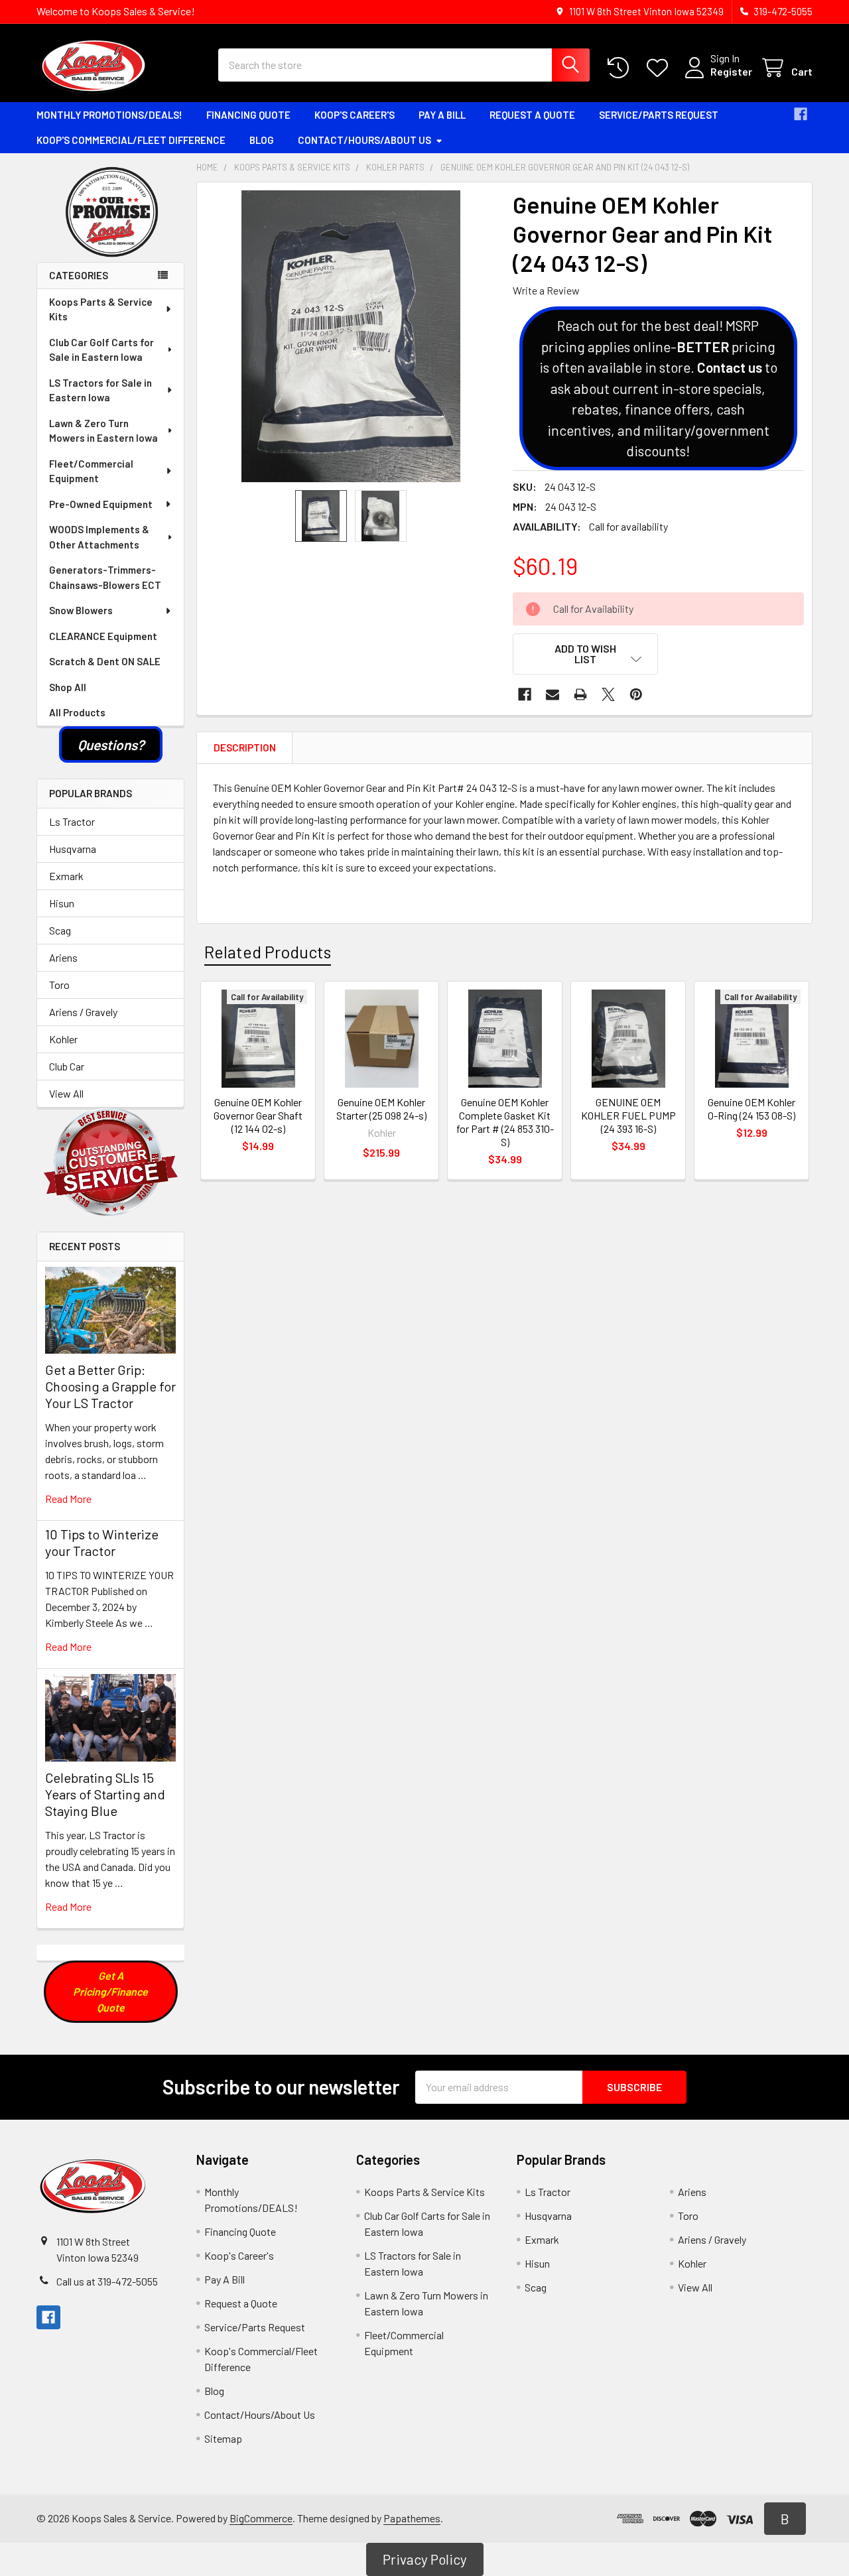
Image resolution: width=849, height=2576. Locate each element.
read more (68, 1499)
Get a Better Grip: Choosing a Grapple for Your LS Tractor (110, 1386)
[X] (608, 694)
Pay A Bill (442, 115)
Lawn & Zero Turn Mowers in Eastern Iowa (103, 431)
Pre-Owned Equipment (101, 504)
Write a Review (546, 290)
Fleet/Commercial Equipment (91, 471)
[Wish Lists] (660, 68)
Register (731, 71)
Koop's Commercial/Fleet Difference (131, 140)
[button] (111, 745)
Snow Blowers (81, 610)
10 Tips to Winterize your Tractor (102, 1542)
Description (245, 747)
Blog (262, 140)
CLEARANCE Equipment (103, 636)
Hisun (62, 903)
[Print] (580, 694)
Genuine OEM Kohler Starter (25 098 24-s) (381, 1109)
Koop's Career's (355, 115)
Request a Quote (532, 115)
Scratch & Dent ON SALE (105, 661)
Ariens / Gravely (83, 1012)
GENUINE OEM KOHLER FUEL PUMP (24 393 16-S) (628, 1115)
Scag (60, 930)
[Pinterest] (636, 694)
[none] (351, 336)
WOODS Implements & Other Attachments (99, 537)
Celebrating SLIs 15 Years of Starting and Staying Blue (105, 1794)
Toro (59, 985)
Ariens (63, 957)
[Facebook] (801, 114)
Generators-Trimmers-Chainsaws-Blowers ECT (105, 577)
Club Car (67, 1066)
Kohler (63, 1039)
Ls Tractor (72, 821)
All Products (77, 712)
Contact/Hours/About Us (364, 140)
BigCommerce (261, 2518)
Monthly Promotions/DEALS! (109, 115)
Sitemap (223, 2438)
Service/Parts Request (659, 115)
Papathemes (412, 2518)
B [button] (785, 2519)
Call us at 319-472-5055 (107, 2281)
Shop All (68, 687)
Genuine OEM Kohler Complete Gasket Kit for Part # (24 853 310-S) (505, 1122)
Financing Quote (248, 115)
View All (66, 1093)
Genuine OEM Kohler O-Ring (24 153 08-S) (751, 1109)
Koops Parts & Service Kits (101, 309)
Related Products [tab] (268, 952)
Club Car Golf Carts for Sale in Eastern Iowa (101, 350)
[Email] (553, 694)
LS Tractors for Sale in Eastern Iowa (100, 390)
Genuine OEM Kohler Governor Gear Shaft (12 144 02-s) (258, 1115)
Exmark (66, 876)
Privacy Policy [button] (425, 2559)
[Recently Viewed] (621, 68)
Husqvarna (73, 849)
